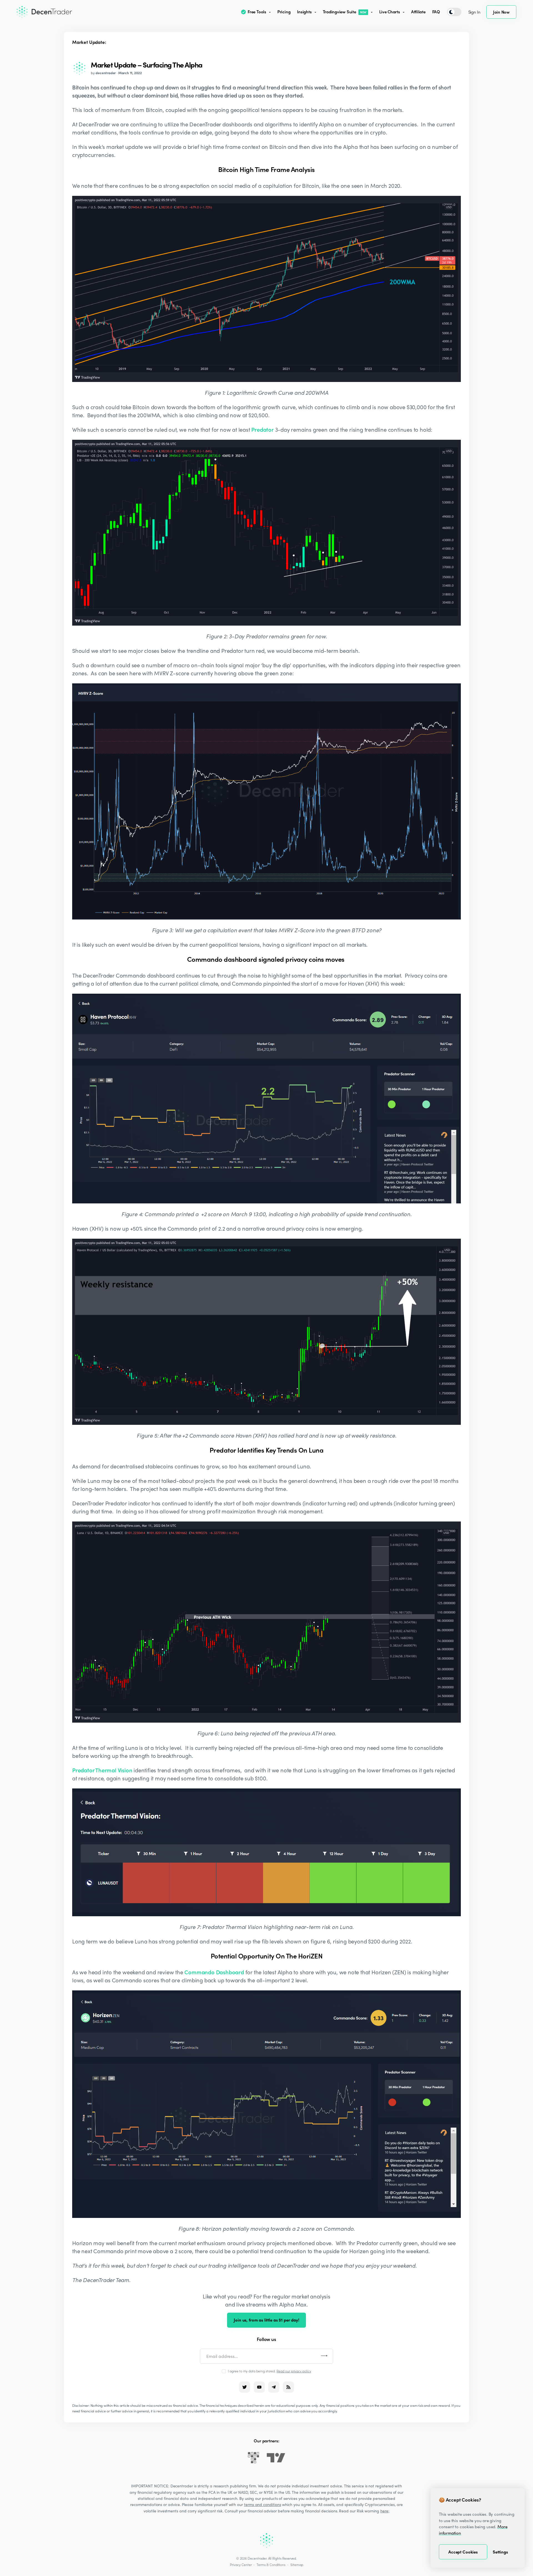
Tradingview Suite (345, 12)
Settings (500, 2552)
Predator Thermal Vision (102, 1770)
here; (385, 2511)
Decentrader (257, 2558)
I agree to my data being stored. (270, 2371)
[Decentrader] (44, 12)
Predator (262, 429)
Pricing (284, 12)
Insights (304, 12)
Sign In (474, 12)
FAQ (436, 12)
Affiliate (418, 12)
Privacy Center (241, 2565)
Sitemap (297, 2565)
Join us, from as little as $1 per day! (266, 2320)
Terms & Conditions (271, 2565)
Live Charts (390, 12)
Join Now (501, 12)
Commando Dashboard (214, 1972)
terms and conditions (263, 2504)
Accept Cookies (463, 2552)
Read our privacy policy (294, 2371)
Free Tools (257, 12)
